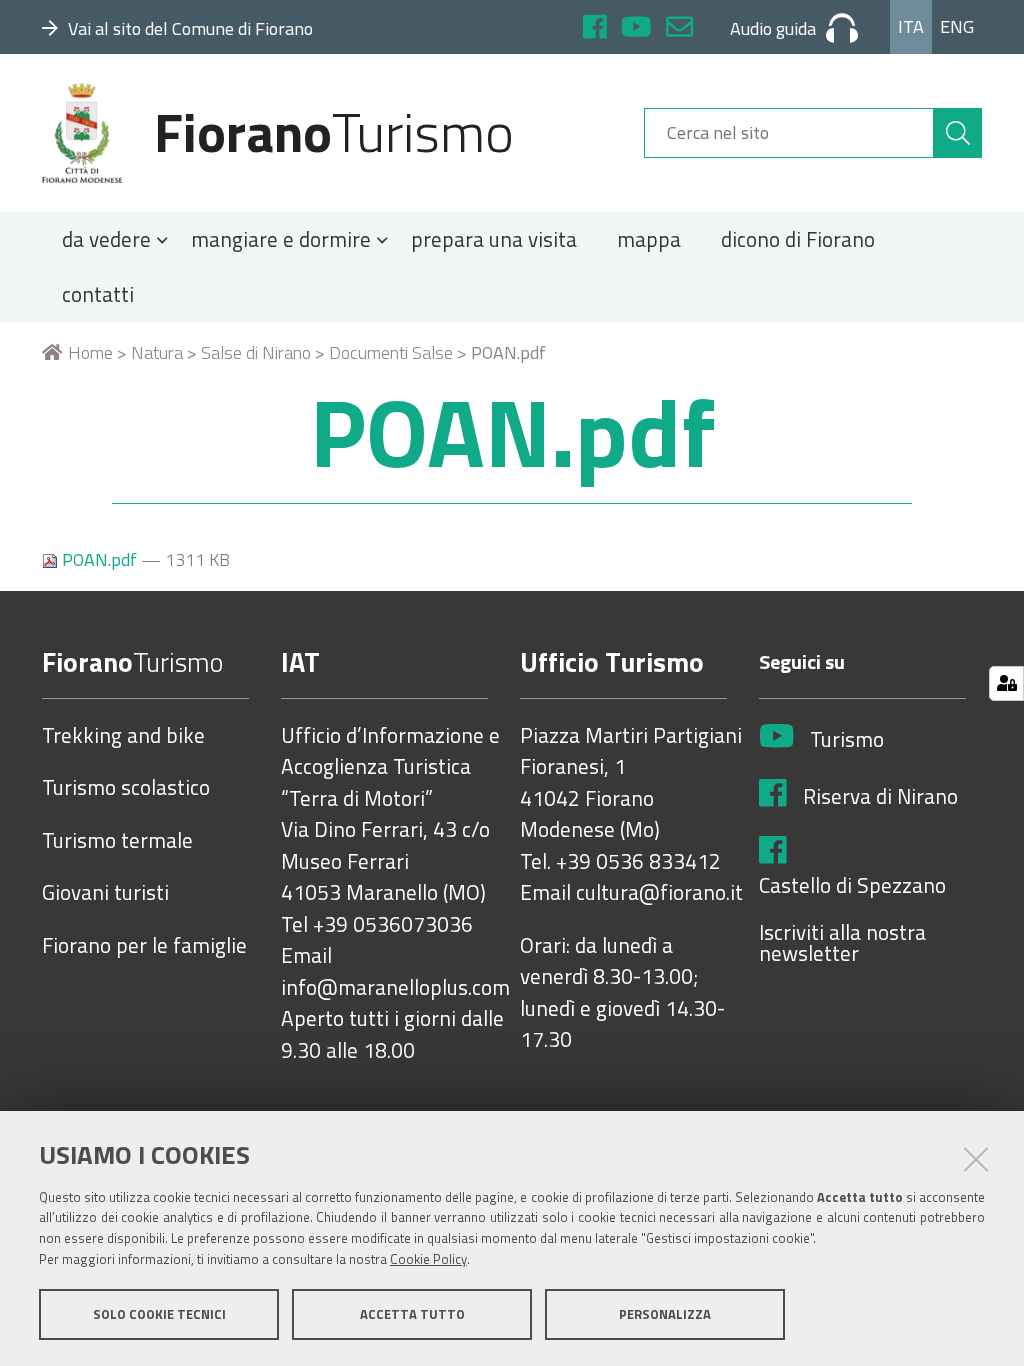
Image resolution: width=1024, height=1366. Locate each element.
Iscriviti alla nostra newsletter (842, 943)
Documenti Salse (391, 352)
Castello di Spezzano (852, 886)
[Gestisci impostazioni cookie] (1006, 683)
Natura (157, 352)
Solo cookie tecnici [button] (159, 1314)
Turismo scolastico (126, 788)
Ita (911, 26)
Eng (957, 26)
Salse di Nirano (256, 352)
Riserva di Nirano (880, 797)
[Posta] (679, 29)
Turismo (847, 740)
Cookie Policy (428, 1259)
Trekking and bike (123, 736)
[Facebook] (595, 29)
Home (90, 352)
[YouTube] (636, 29)
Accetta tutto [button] (412, 1314)
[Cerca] (958, 133)
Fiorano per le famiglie (144, 946)
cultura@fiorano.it (659, 893)
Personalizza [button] (665, 1314)
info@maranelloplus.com (395, 988)
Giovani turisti (105, 893)
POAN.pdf (99, 559)
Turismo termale (117, 841)
